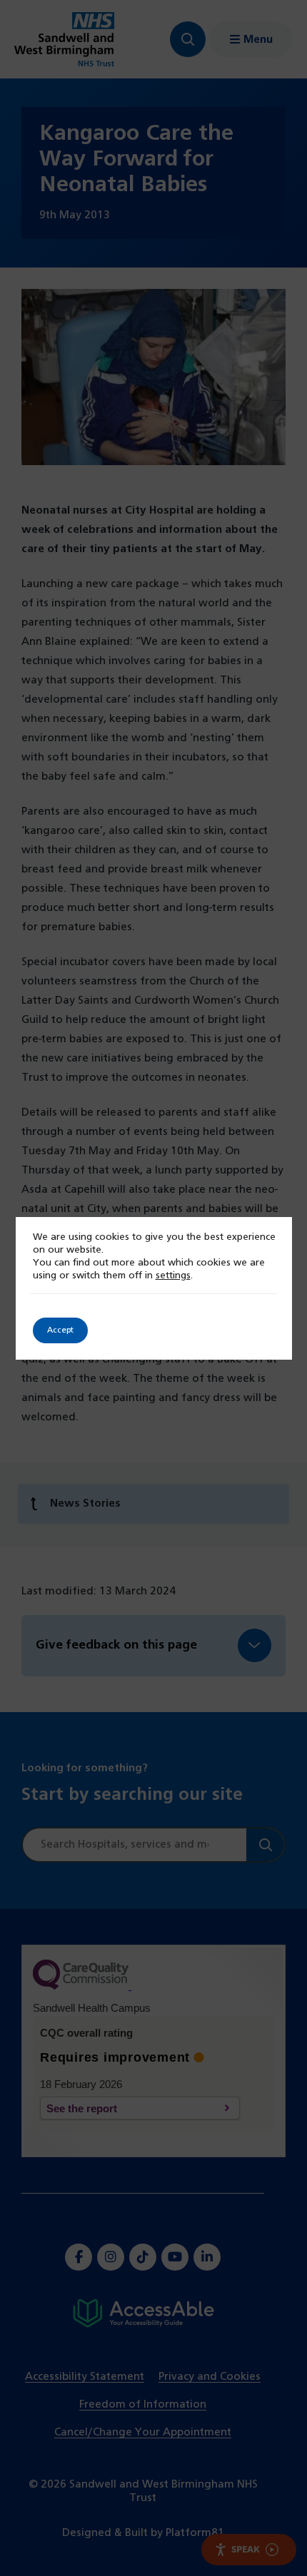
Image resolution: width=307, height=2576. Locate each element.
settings (173, 1276)
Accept (60, 1330)
